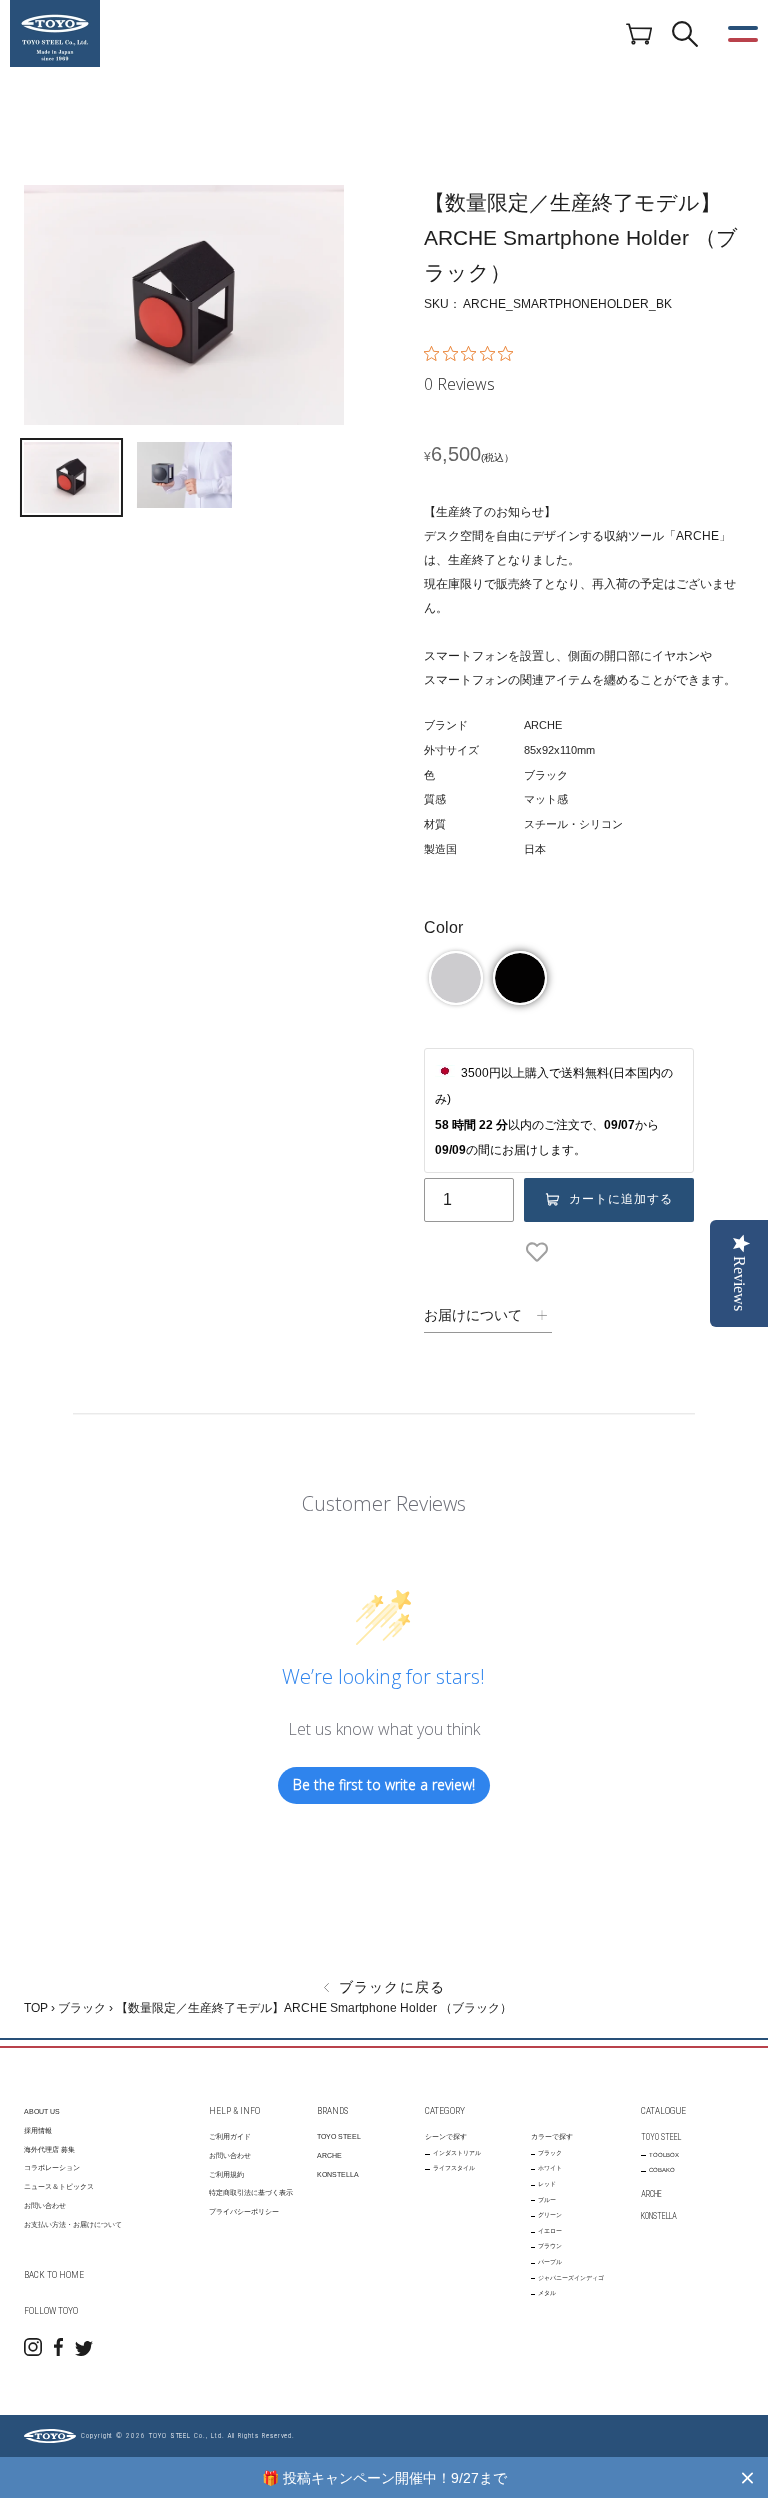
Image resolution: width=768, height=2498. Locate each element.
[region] (384, 2477)
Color (443, 927)
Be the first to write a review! (384, 1784)
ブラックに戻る (389, 1987)
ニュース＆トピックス (59, 2186)
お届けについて (473, 1315)
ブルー (547, 2200)
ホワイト (550, 2168)
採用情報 (38, 2130)
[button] (456, 978)
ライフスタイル (454, 2168)
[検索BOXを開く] (685, 34)
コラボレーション (52, 2167)
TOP (36, 2008)
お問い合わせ (45, 2205)
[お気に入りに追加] (541, 1252)
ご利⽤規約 (226, 2174)
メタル (547, 2293)
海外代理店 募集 (49, 2149)
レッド (547, 2184)
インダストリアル (457, 2153)
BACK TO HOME (54, 2274)
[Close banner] (747, 2477)
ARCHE (329, 2155)
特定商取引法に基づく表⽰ (251, 2192)
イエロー (550, 2231)
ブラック (82, 2008)
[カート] (639, 33)
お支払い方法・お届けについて (73, 2224)
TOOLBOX (664, 2155)
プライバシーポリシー (244, 2211)
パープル (550, 2262)
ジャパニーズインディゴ (571, 2278)
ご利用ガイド (230, 2136)
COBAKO (662, 2170)
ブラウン (550, 2246)
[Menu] (743, 34)
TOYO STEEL (339, 2136)
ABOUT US (42, 2111)
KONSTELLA (338, 2174)
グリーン (550, 2215)
